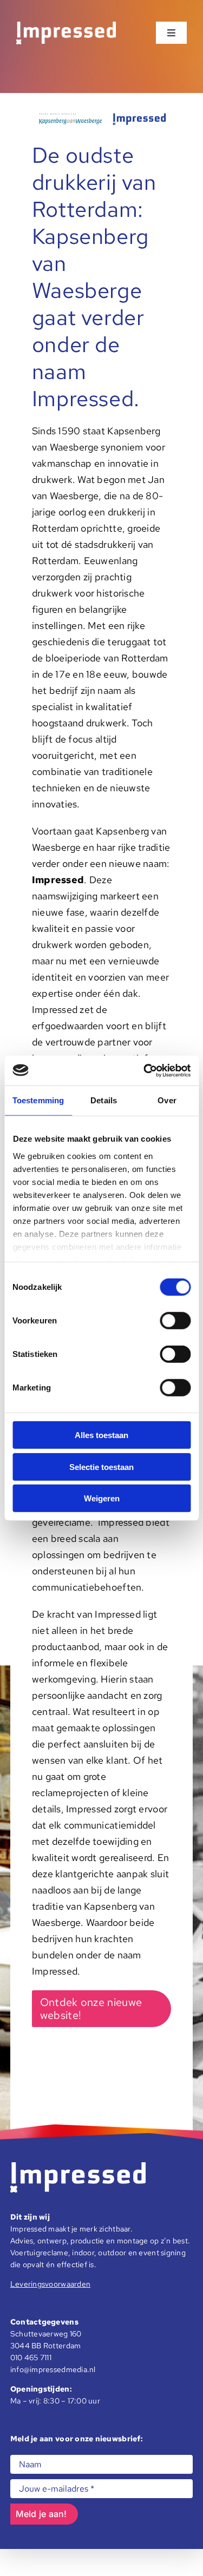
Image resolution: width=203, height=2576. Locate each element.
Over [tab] (167, 1100)
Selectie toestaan (101, 1466)
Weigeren (102, 1498)
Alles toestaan (101, 1435)
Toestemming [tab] (38, 1100)
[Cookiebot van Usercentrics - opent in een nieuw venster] (145, 1070)
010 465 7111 (31, 2358)
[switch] (175, 1321)
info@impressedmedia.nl (53, 2369)
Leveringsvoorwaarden (50, 2284)
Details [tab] (104, 1100)
